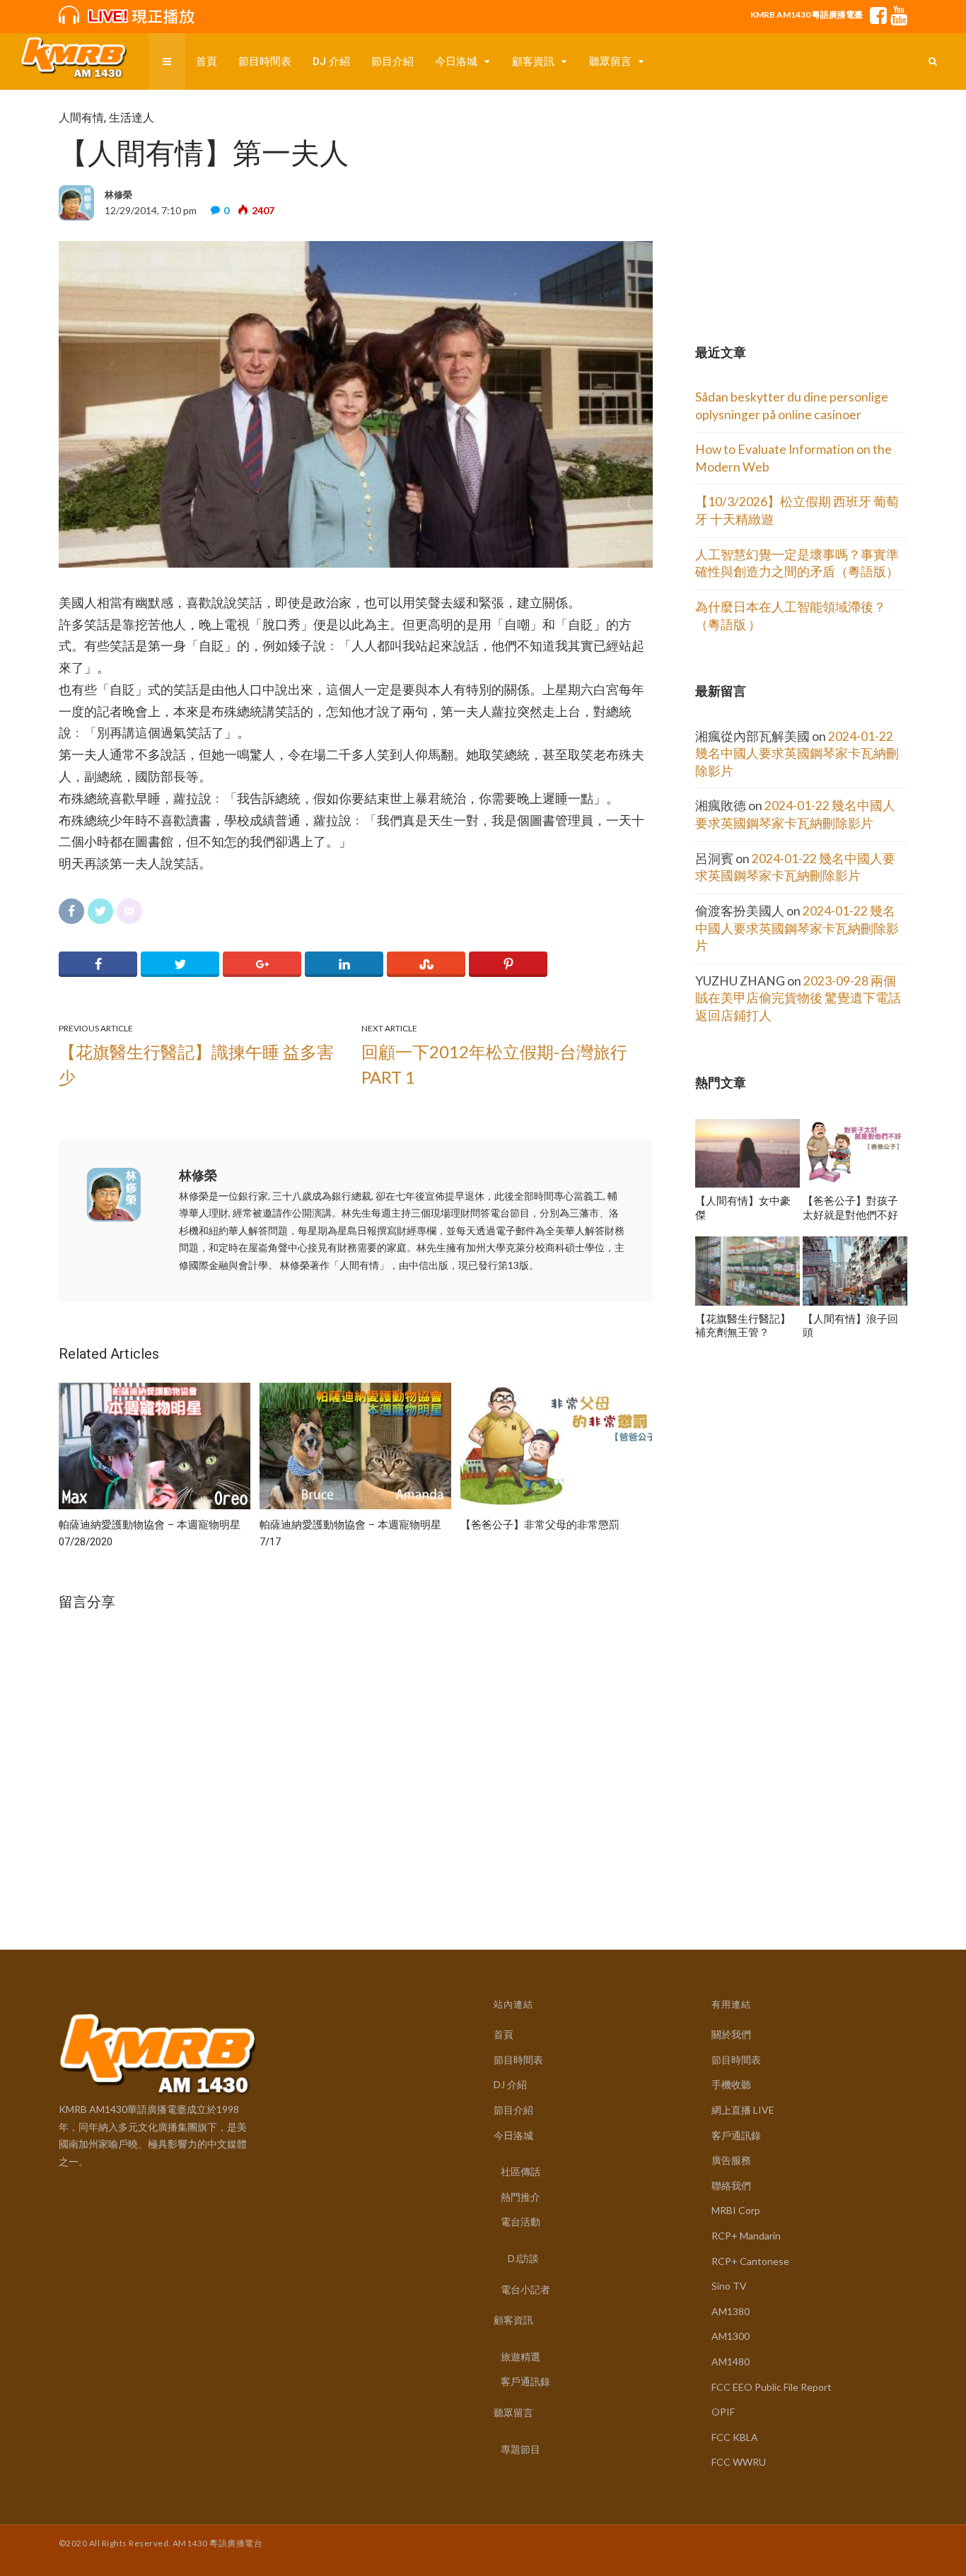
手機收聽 (731, 2084)
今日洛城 (456, 62)
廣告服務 (731, 2160)
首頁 (206, 62)
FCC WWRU (739, 2462)
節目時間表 (265, 62)
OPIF (723, 2412)
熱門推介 (520, 2197)
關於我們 (731, 2034)
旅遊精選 (520, 2357)
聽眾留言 (610, 62)
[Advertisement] (801, 199)
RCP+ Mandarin (746, 2236)
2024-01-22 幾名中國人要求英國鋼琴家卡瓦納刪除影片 (797, 754)
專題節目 (520, 2449)
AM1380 (731, 2311)
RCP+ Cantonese (750, 2261)
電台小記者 (525, 2289)
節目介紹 (392, 62)
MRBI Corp (736, 2210)
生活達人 (132, 118)
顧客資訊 (533, 62)
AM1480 (731, 2361)
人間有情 (81, 118)
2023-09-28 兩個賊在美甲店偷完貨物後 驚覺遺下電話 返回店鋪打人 (798, 998)
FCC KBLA (735, 2437)
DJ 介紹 (331, 62)
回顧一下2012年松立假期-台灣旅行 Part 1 (494, 1064)
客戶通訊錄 (525, 2381)
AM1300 (731, 2336)
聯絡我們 (731, 2185)
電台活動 (520, 2221)
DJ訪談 (523, 2258)
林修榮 (198, 1175)
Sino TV (729, 2286)
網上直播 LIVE (743, 2110)
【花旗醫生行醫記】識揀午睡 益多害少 (196, 1064)
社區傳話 (520, 2171)
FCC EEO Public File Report (772, 2387)
